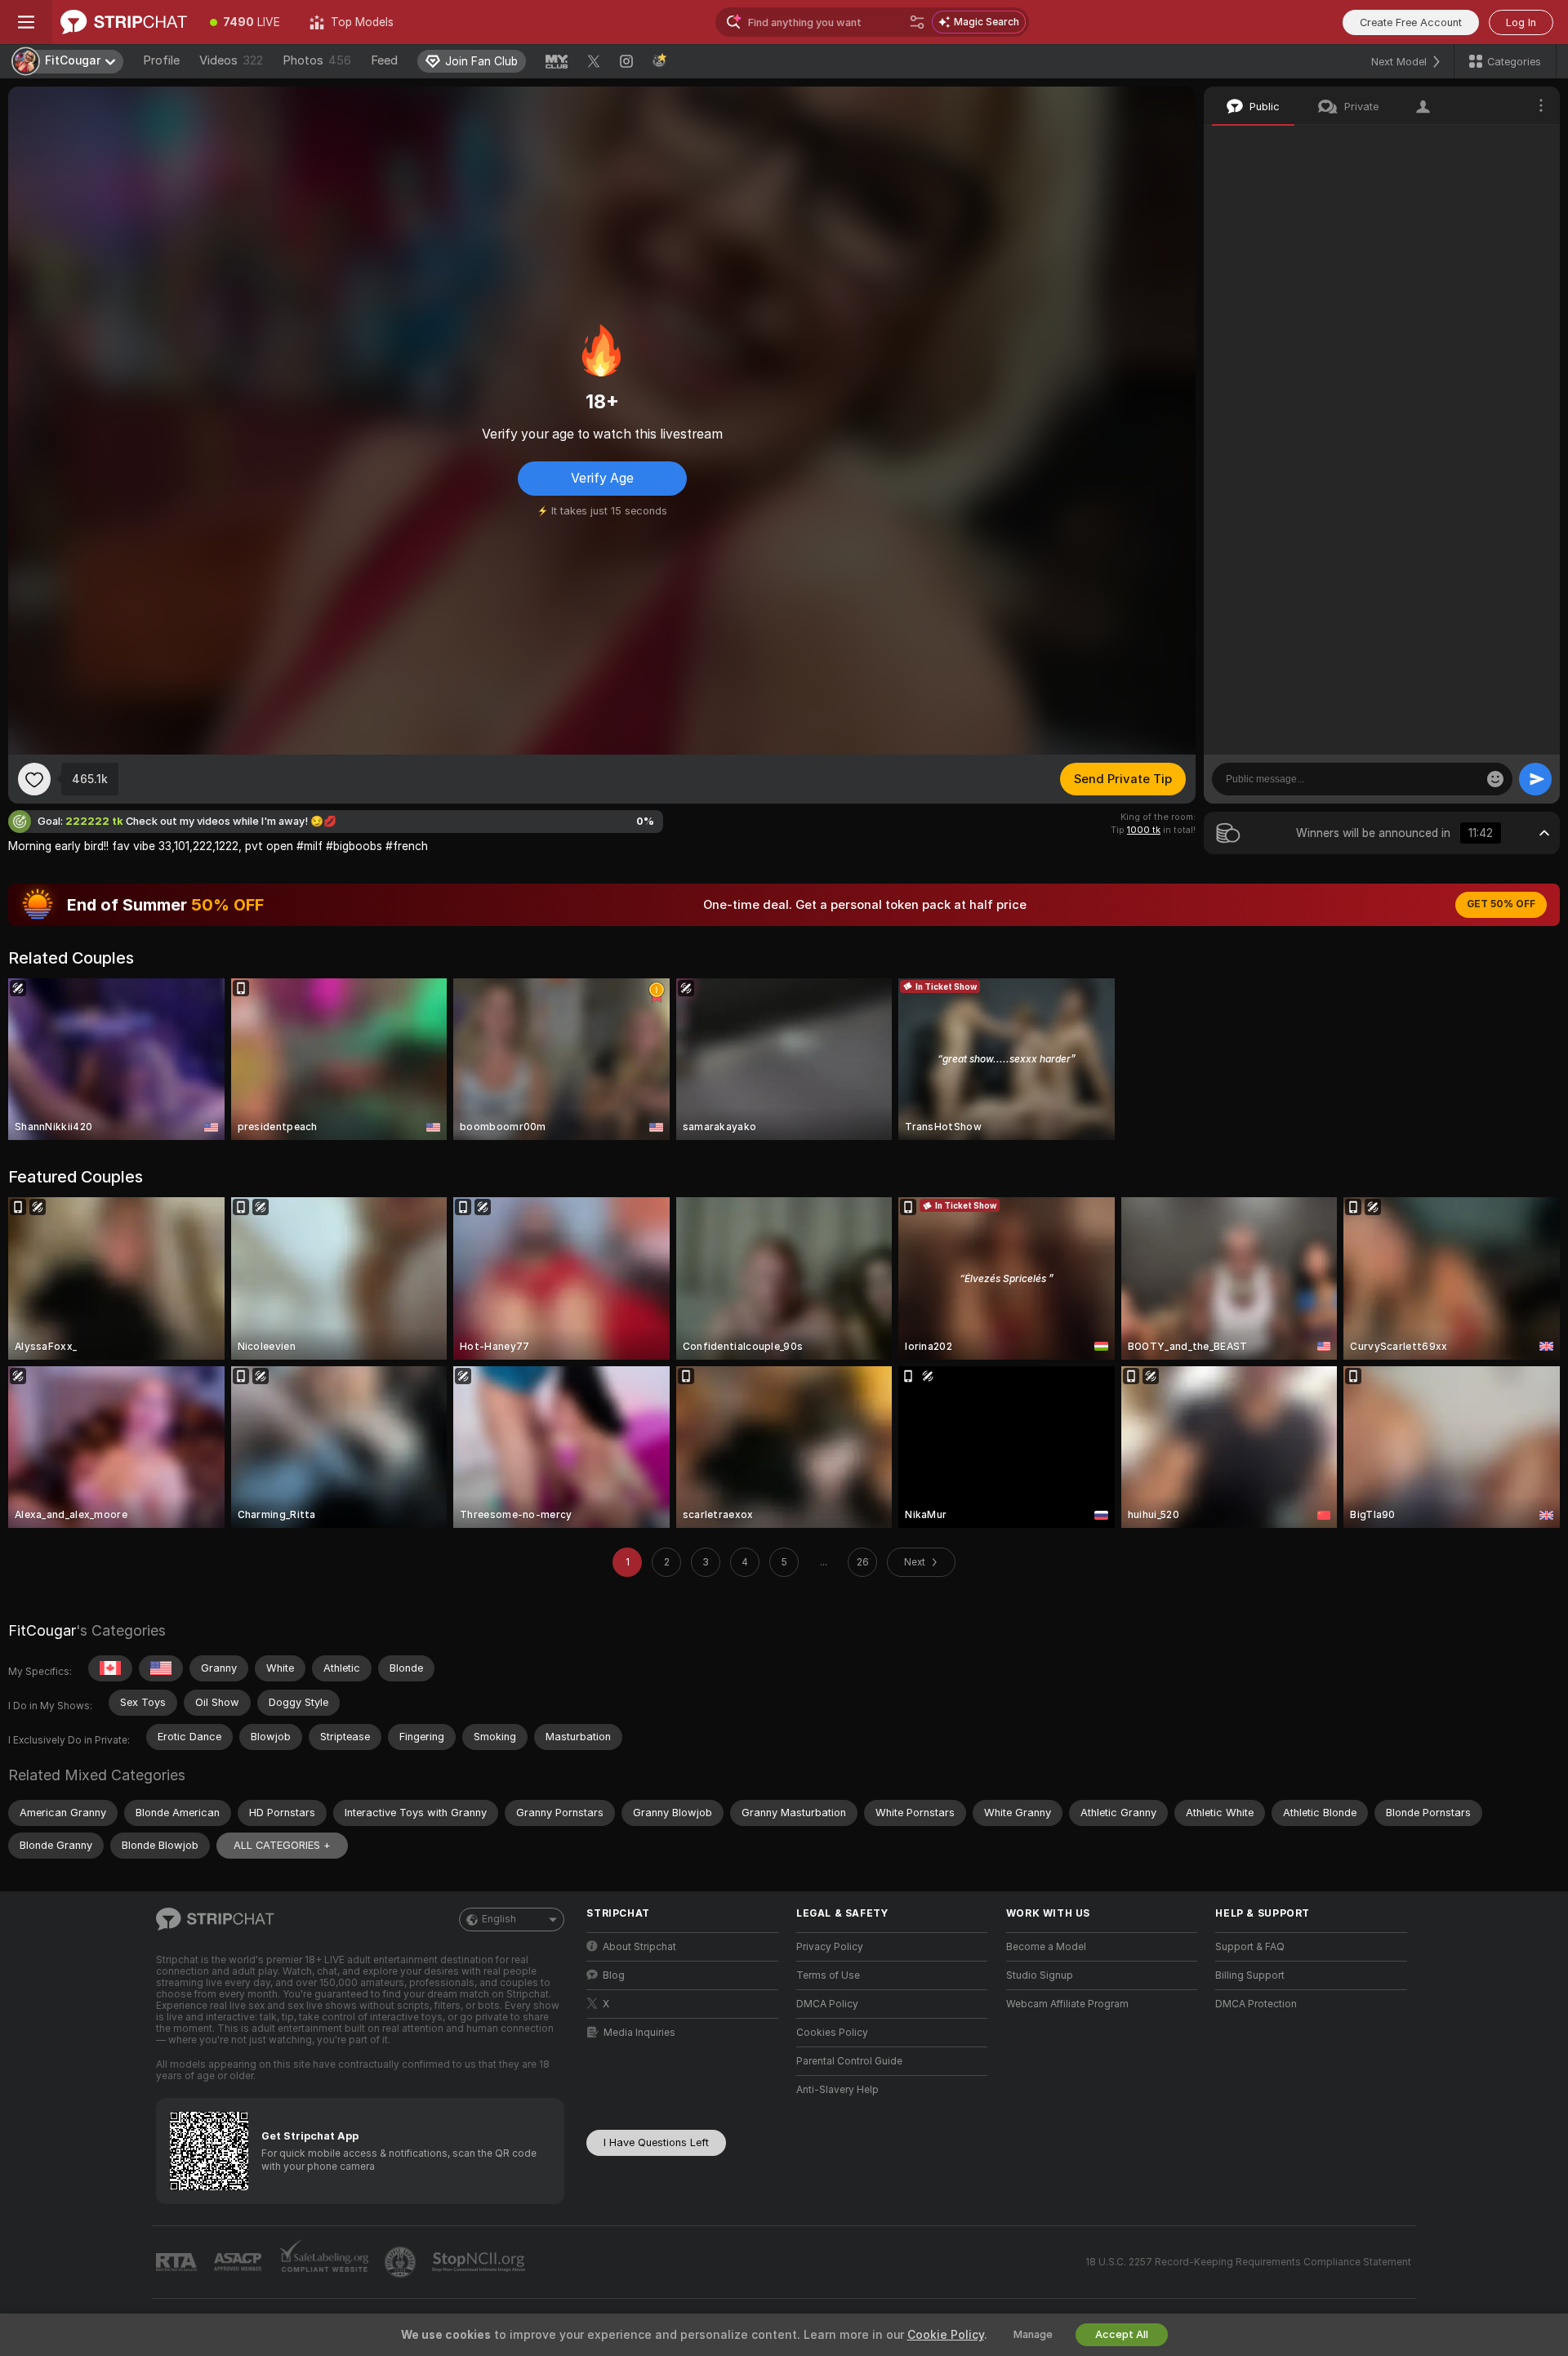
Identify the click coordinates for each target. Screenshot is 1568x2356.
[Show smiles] (1495, 779)
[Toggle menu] (26, 22)
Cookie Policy (946, 2335)
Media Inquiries (639, 2033)
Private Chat (1492, 143)
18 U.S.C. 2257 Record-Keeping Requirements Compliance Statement (1248, 2262)
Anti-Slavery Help (837, 2090)
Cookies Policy (832, 2033)
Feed (384, 60)
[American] (161, 1668)
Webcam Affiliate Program (1067, 2004)
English (499, 1919)
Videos (231, 60)
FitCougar (42, 1630)
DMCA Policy (827, 2004)
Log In (1521, 22)
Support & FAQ (1250, 1947)
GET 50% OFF (1501, 904)
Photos (317, 60)
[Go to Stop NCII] (480, 2262)
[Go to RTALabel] (178, 2262)
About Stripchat (639, 1947)
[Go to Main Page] (124, 22)
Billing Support (1250, 1975)
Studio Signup (1040, 1975)
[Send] (1535, 779)
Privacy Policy (830, 1947)
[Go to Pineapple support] (402, 2262)
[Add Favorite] (34, 779)
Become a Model (1046, 1947)
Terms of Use (828, 1975)
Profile (161, 60)
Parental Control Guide (849, 2061)
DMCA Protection (1256, 2004)
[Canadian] (110, 1668)
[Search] (917, 22)
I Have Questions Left (656, 2142)
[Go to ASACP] (239, 2262)
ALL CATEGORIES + (282, 1845)
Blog (614, 1975)
